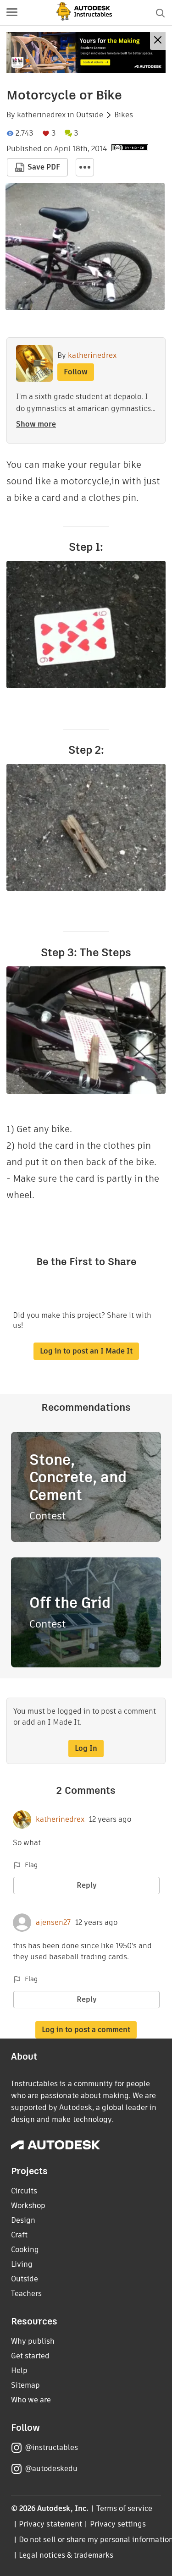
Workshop (28, 2206)
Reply (87, 1885)
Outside (90, 115)
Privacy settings (118, 2524)
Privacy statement (50, 2524)
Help (19, 2370)
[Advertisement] (86, 52)
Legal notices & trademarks (66, 2555)
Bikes (124, 115)
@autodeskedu (51, 2469)
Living (22, 2264)
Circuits (24, 2191)
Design (23, 2220)
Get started (30, 2356)
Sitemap (25, 2385)
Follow (76, 372)
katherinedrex (41, 115)
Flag (31, 1865)
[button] (12, 13)
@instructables (51, 2447)
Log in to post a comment (86, 2030)
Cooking (25, 2250)
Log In (86, 1748)
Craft (19, 2235)
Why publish (33, 2341)
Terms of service (125, 2508)
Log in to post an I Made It (86, 1351)
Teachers (26, 2294)
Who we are (31, 2400)
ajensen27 (53, 1923)
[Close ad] (158, 41)
